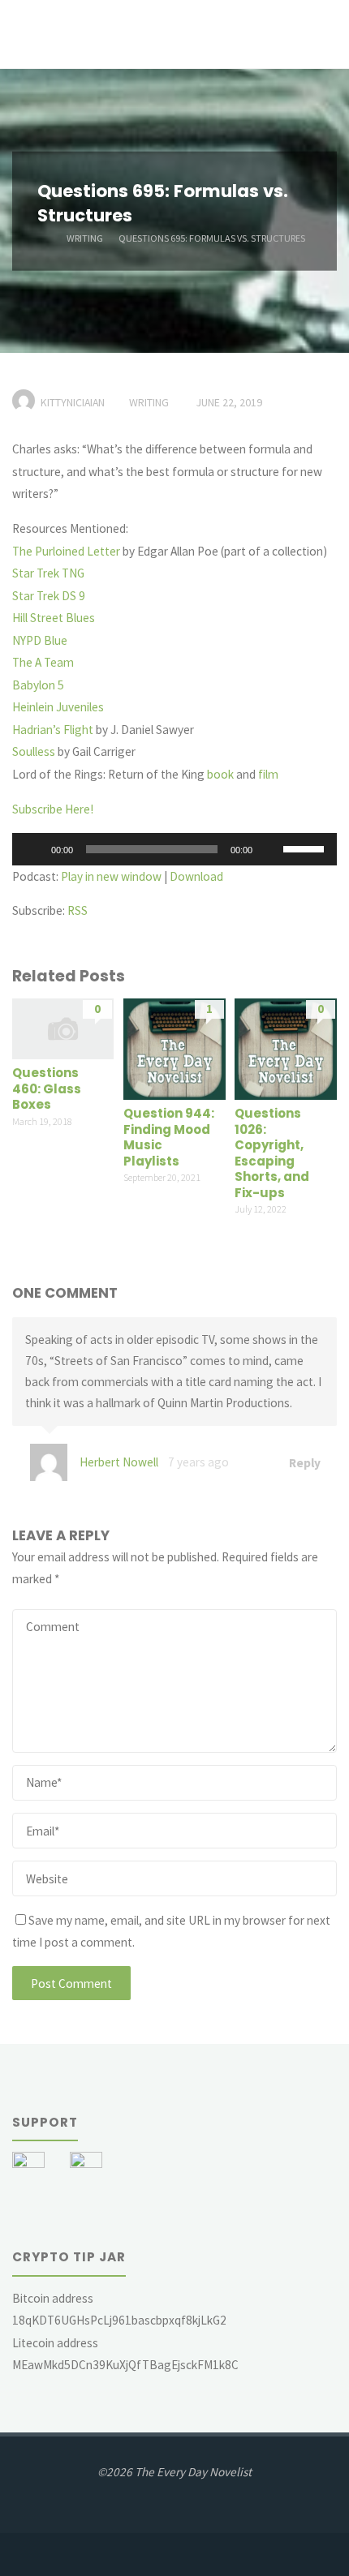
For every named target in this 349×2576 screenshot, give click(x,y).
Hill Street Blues (54, 618)
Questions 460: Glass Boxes (47, 1088)
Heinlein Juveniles (58, 707)
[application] (174, 849)
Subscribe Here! (53, 809)
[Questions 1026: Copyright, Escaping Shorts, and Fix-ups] (285, 1048)
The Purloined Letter (66, 551)
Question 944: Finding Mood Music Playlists (169, 1137)
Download (196, 876)
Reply (304, 1462)
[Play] (33, 849)
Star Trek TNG (48, 573)
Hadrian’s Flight (53, 730)
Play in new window (111, 876)
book (220, 774)
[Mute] (270, 849)
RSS (78, 910)
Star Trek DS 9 (49, 596)
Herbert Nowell (119, 1462)
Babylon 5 (38, 685)
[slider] (306, 848)
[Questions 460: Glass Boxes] (63, 1027)
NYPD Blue (40, 640)
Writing (85, 237)
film (268, 774)
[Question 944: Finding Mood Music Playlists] (174, 1048)
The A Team (43, 662)
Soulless (34, 751)
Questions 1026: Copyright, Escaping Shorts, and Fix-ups (272, 1153)
